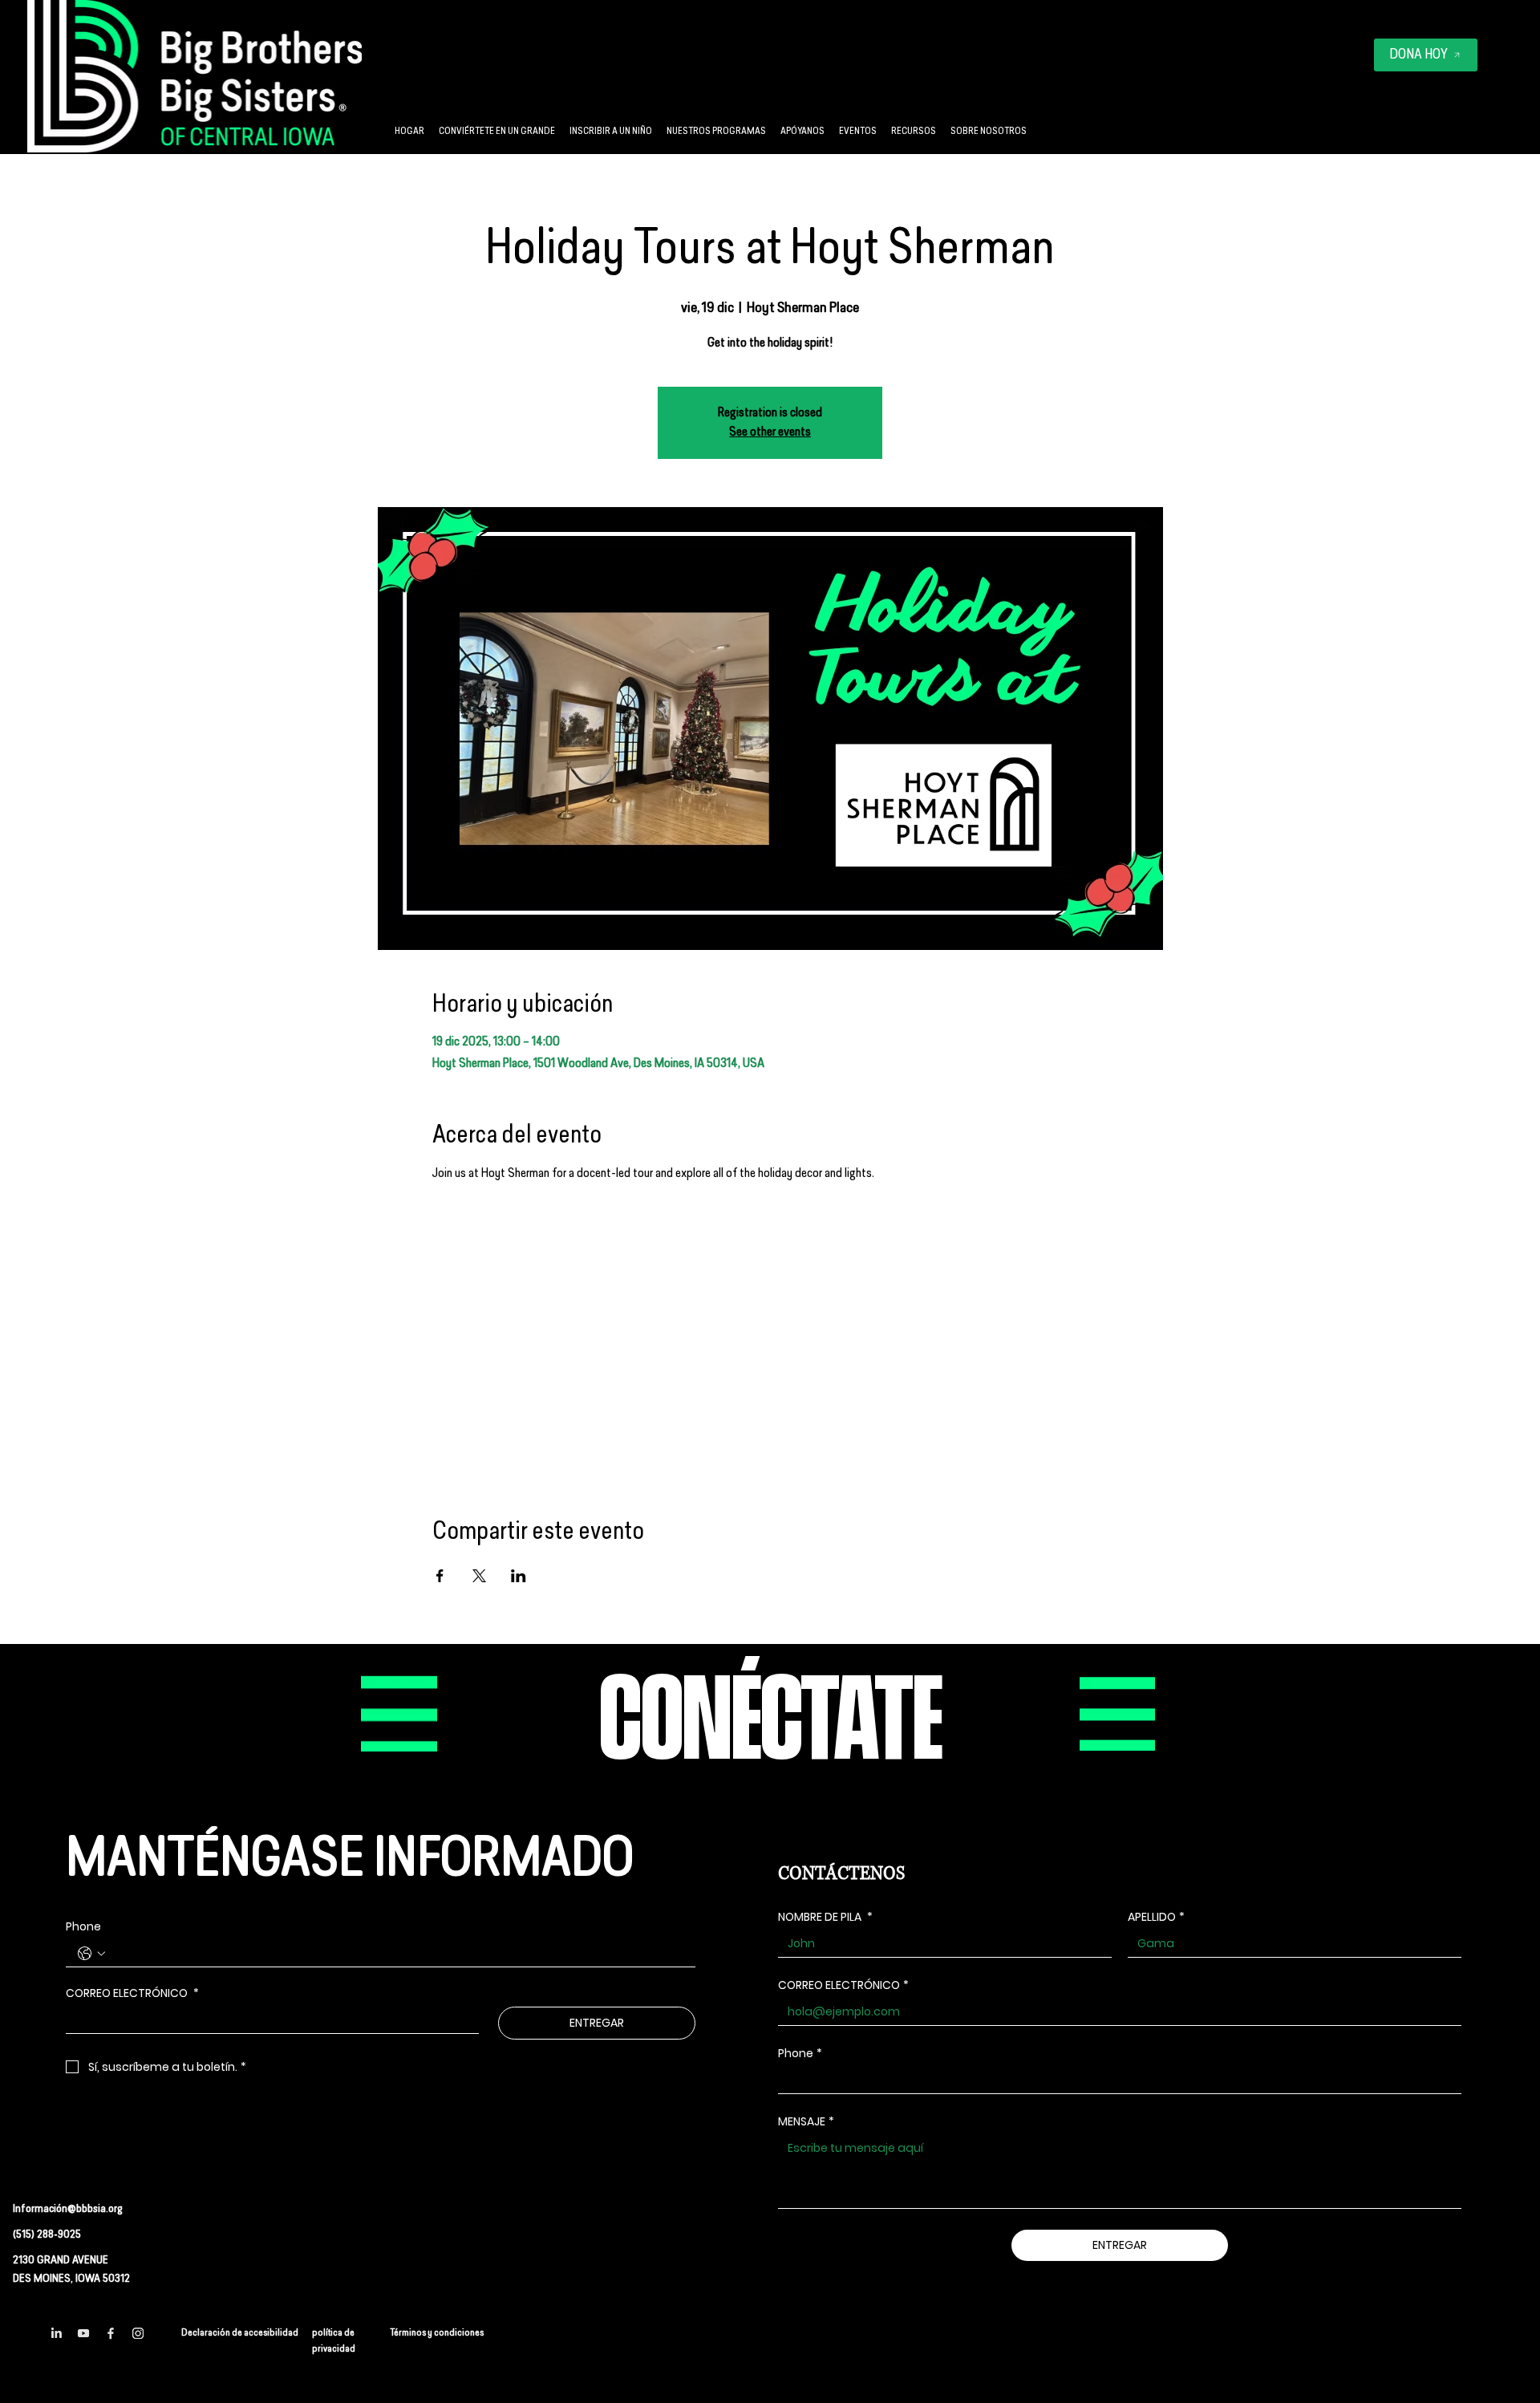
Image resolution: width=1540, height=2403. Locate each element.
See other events (770, 432)
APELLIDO (1156, 1917)
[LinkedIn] (56, 2333)
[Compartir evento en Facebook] (440, 1576)
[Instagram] (138, 2333)
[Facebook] (111, 2333)
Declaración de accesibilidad (240, 2333)
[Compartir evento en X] (479, 1576)
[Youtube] (83, 2333)
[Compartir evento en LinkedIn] (519, 1576)
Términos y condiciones (437, 2333)
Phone (83, 1927)
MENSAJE (806, 2122)
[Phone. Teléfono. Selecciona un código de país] (91, 1954)
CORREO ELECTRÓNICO (132, 1993)
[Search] (1005, 77)
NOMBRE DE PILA (825, 1917)
